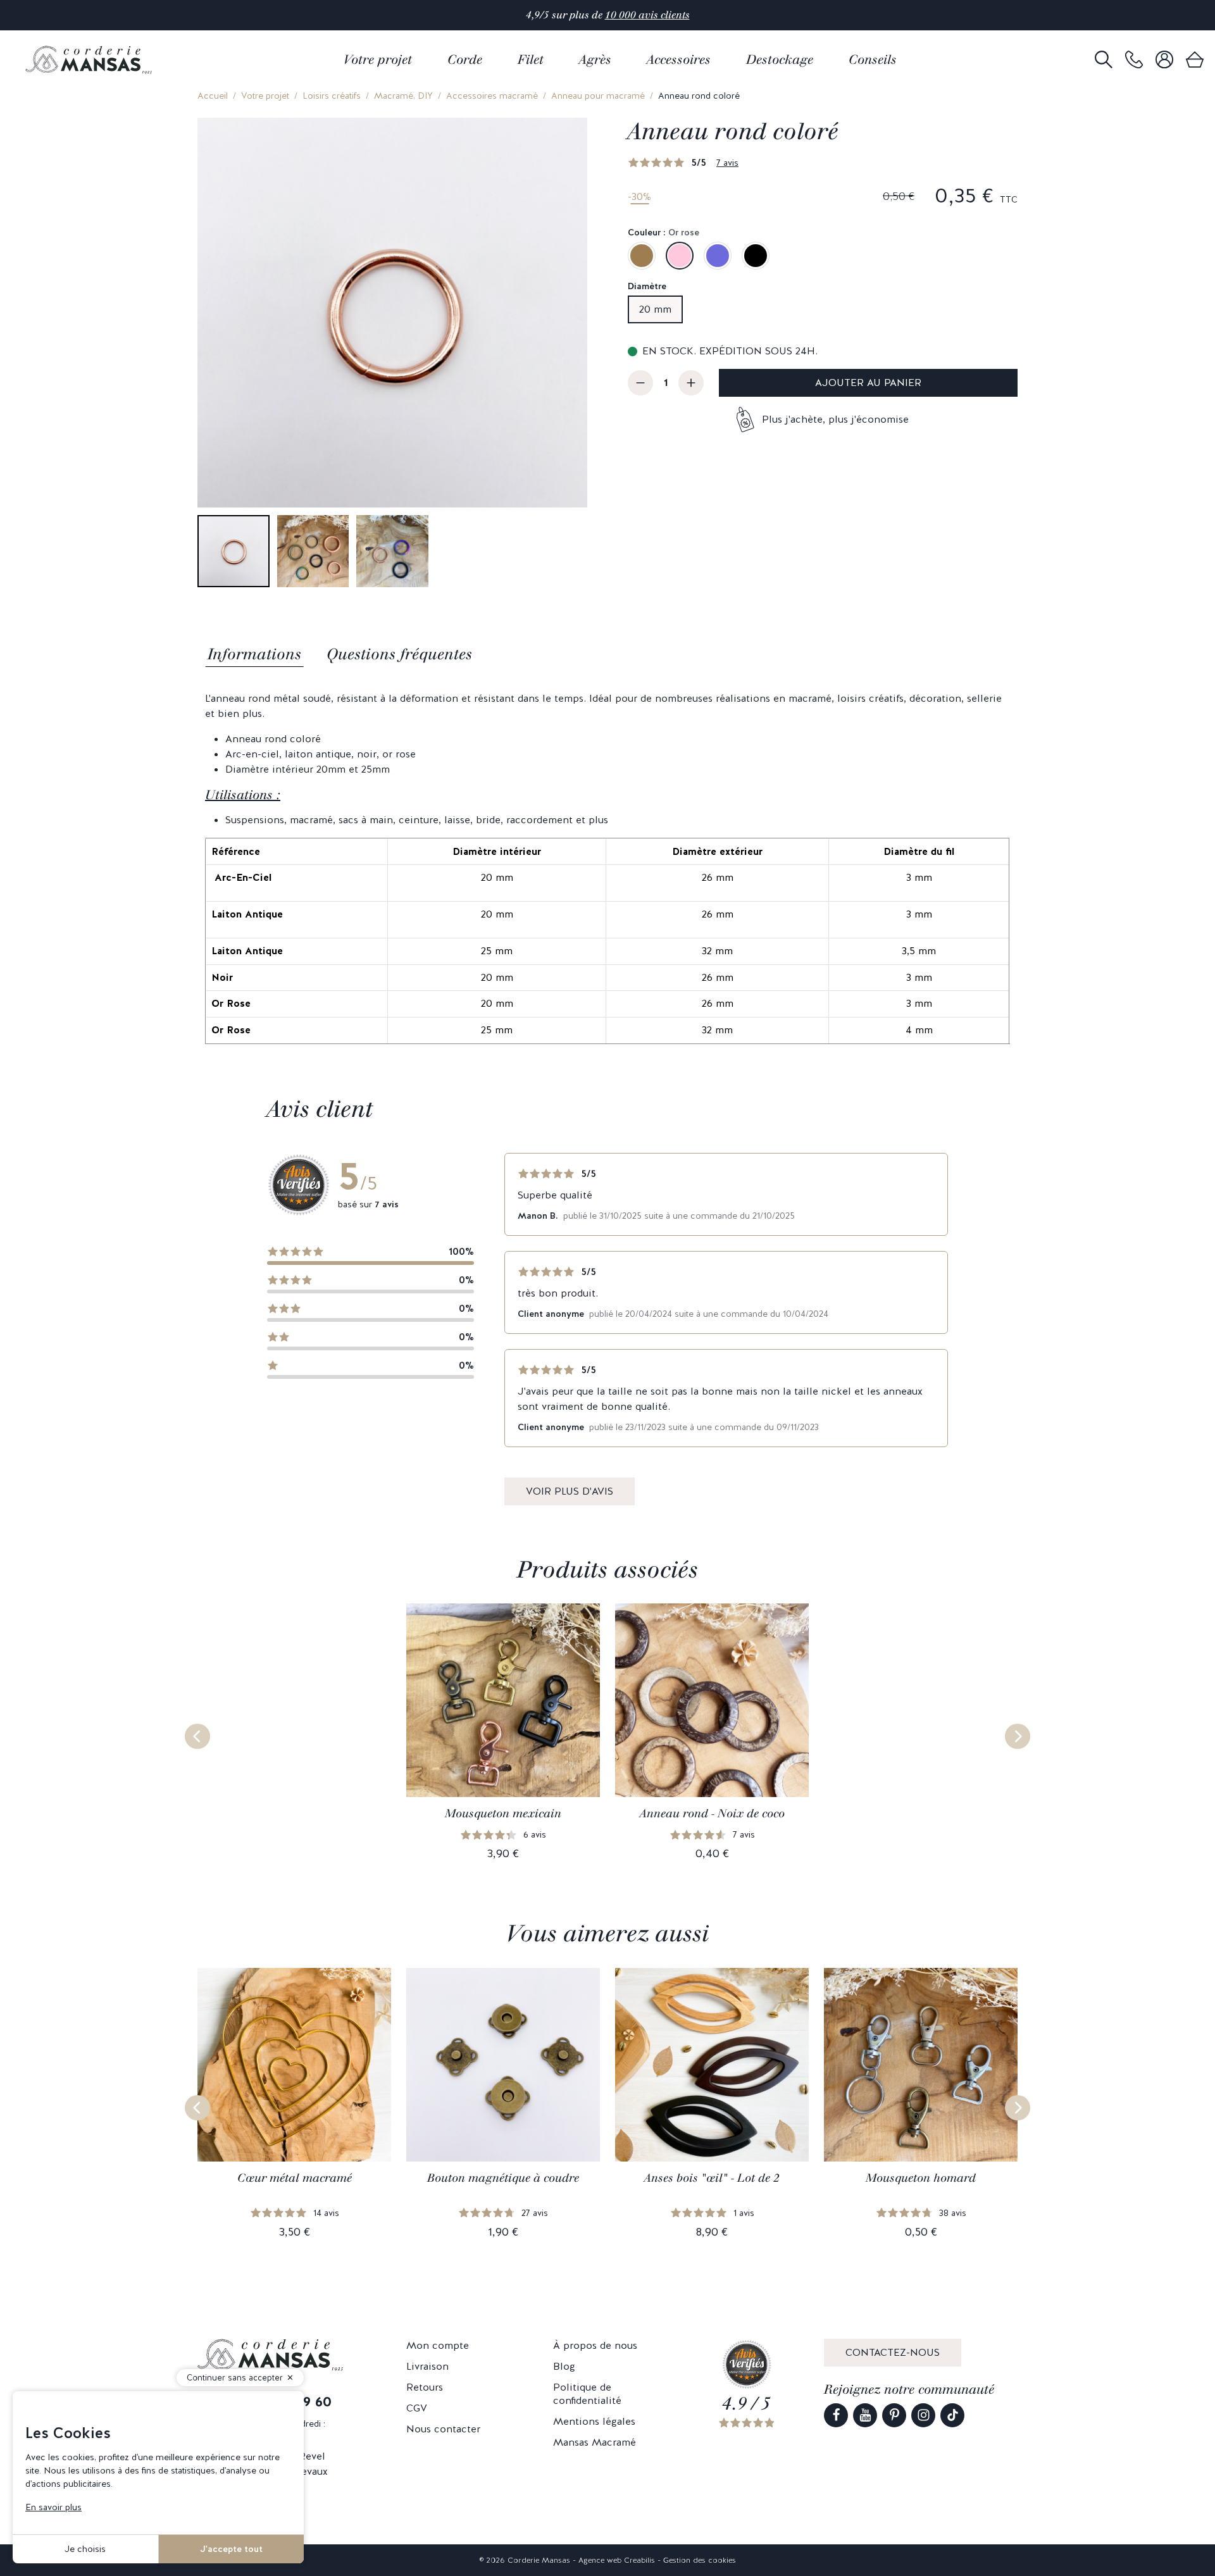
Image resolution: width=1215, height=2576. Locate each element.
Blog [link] (564, 2366)
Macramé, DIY (403, 96)
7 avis (727, 163)
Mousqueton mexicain (503, 1814)
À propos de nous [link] (595, 2345)
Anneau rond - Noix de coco (712, 1814)
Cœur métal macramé (295, 2178)
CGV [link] (417, 2408)
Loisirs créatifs (332, 96)
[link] (1134, 60)
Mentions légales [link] (594, 2421)
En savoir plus (53, 2507)
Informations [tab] (254, 654)
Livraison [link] (427, 2366)
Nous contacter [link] (443, 2429)
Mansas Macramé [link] (595, 2442)
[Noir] (756, 256)
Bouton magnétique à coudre (503, 2178)
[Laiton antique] (642, 256)
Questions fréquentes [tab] (399, 654)
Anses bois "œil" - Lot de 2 (712, 2178)
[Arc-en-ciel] (718, 256)
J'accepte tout (231, 2549)
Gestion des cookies (700, 2560)
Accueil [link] (213, 96)
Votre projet (265, 96)
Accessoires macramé (492, 96)
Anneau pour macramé (598, 96)
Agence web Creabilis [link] (617, 2560)
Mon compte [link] (438, 2345)
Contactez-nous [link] (893, 2352)
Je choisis (85, 2549)
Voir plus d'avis (570, 1491)
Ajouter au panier (868, 383)
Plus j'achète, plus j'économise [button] (835, 419)
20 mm (655, 309)
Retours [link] (425, 2387)
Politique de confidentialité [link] (587, 2394)
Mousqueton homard (921, 2178)
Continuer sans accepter (235, 2378)
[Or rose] (680, 256)
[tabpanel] (607, 868)
